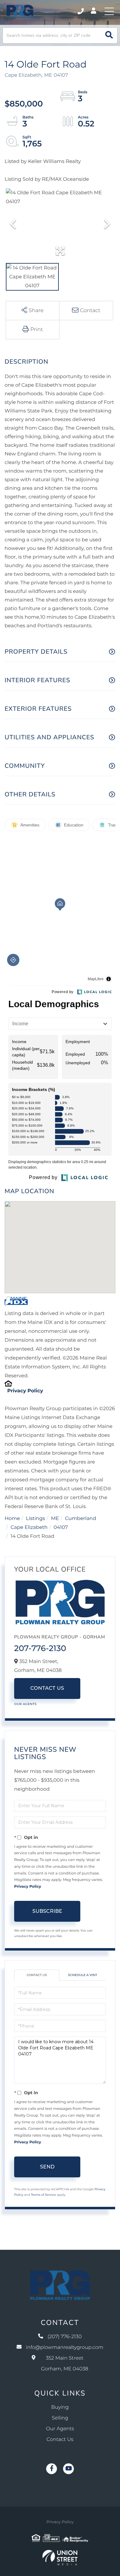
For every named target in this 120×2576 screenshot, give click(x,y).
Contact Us (47, 1688)
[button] (109, 35)
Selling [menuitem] (60, 2418)
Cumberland (80, 1519)
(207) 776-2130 (81, 11)
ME (55, 1519)
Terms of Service (43, 2195)
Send (47, 2167)
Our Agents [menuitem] (60, 2429)
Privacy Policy (25, 1391)
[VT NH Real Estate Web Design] (60, 2558)
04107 (61, 1528)
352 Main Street (64, 2364)
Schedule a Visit (83, 1975)
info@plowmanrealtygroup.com (65, 2348)
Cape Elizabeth (29, 1528)
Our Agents (25, 1704)
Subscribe (47, 1911)
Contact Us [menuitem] (60, 2440)
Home (12, 1519)
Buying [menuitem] (60, 2407)
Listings (35, 1519)
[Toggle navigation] (109, 11)
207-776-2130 (40, 1648)
